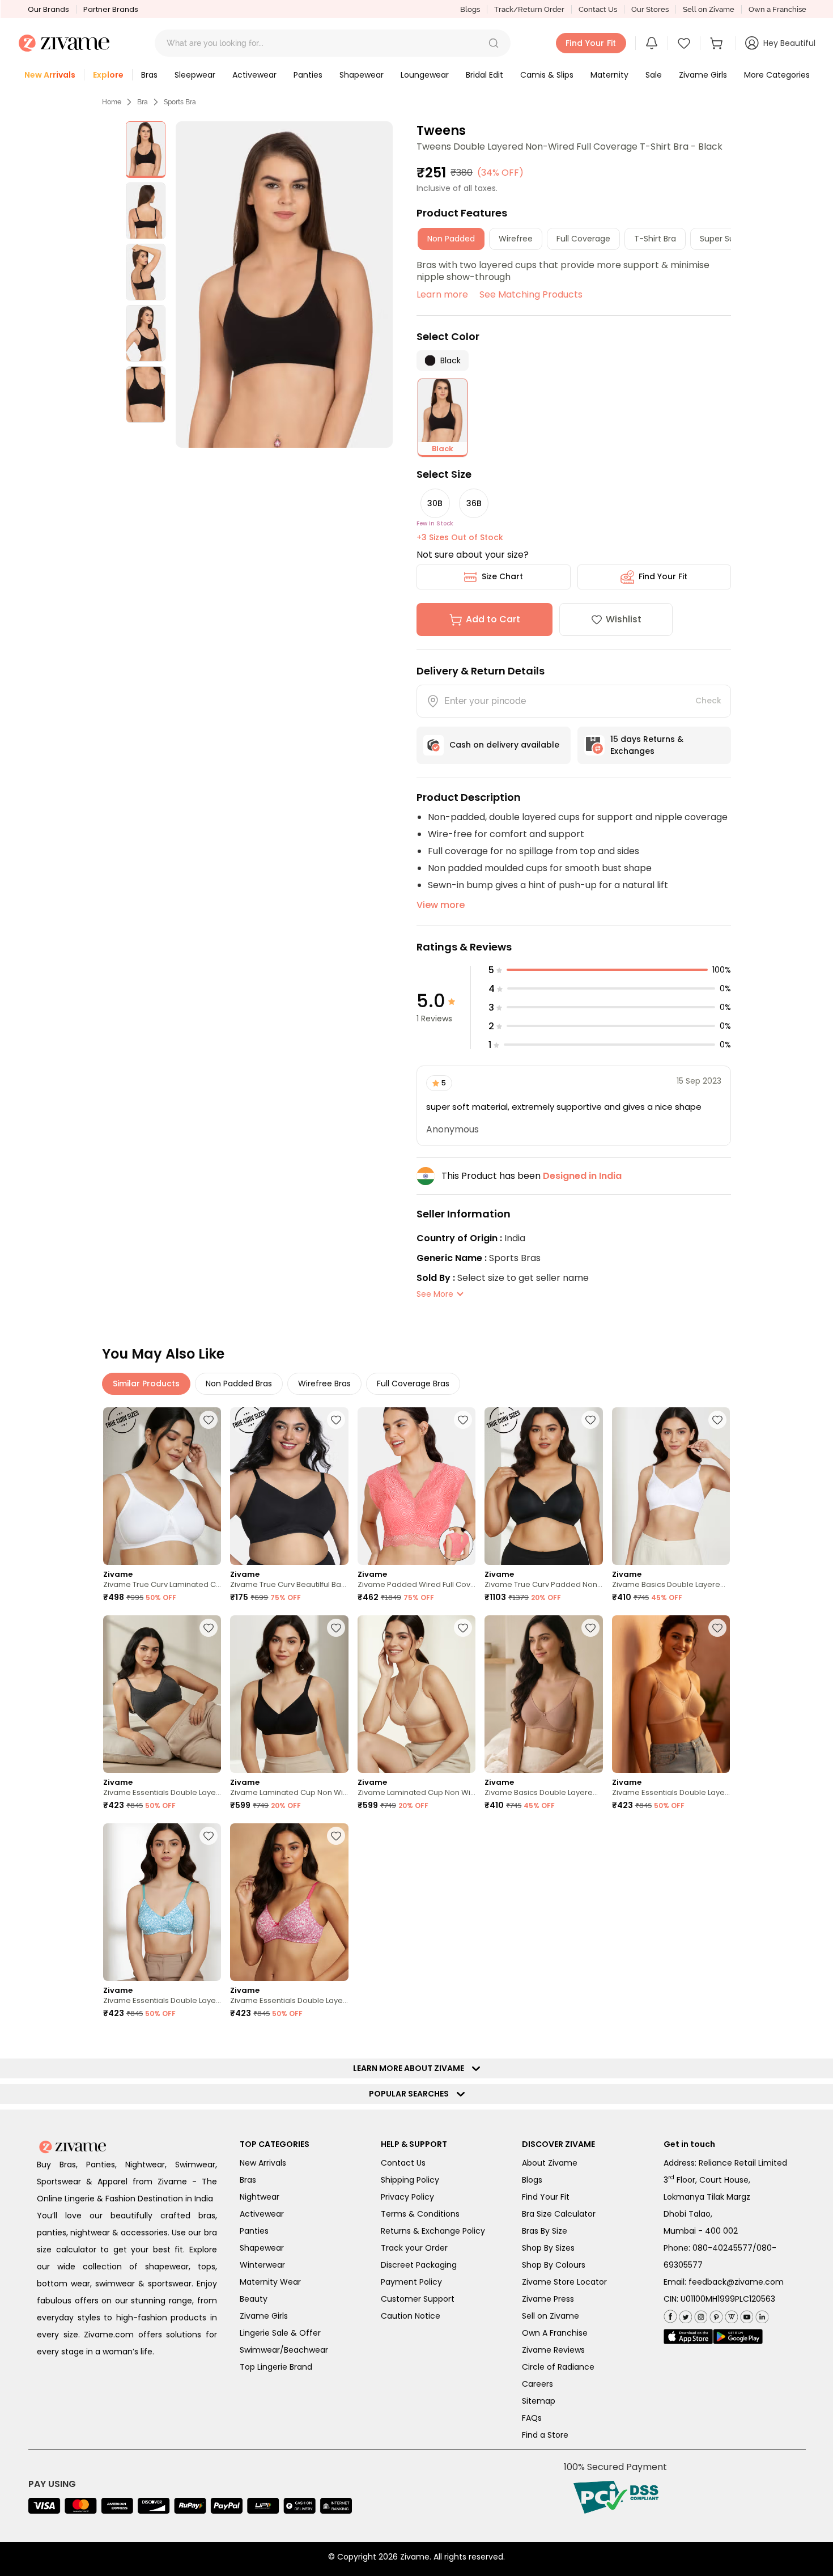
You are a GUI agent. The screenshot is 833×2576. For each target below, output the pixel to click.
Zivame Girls (264, 2316)
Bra (143, 102)
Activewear (262, 2214)
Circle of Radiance (558, 2367)
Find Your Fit (663, 576)
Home (112, 102)
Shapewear (262, 2248)
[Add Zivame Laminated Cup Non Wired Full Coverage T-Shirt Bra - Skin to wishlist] (463, 1628)
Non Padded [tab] (451, 239)
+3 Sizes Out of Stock (460, 537)
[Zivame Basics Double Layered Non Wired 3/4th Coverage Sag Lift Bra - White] (671, 1486)
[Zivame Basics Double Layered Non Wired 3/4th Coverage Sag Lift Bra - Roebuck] (543, 1694)
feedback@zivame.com (736, 2282)
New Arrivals (263, 2163)
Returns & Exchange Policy (433, 2231)
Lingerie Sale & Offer (280, 2333)
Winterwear (262, 2265)
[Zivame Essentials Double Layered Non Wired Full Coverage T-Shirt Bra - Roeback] (671, 1694)
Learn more (442, 294)
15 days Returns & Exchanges (647, 745)
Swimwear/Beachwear (284, 2350)
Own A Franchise (555, 2333)
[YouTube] (745, 2315)
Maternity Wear (270, 2282)
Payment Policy (411, 2282)
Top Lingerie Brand (276, 2367)
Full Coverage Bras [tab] (413, 1384)
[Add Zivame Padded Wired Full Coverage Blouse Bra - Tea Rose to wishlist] (463, 1420)
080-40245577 (722, 2248)
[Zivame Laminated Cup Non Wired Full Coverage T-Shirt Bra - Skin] (416, 1694)
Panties (254, 2231)
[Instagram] (700, 2315)
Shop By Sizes (548, 2248)
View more (441, 905)
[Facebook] (670, 2316)
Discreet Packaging (419, 2265)
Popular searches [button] (411, 2094)
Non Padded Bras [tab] (239, 1384)
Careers (537, 2384)
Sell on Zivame (709, 9)
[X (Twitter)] (684, 2315)
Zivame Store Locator (564, 2282)
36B (474, 503)
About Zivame (550, 2163)
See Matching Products (531, 294)
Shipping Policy (410, 2180)
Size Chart (502, 576)
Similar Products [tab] (146, 1384)
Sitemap (539, 2401)
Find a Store (545, 2435)
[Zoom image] (284, 285)
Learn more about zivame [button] (411, 2068)
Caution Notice (411, 2316)
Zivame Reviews (553, 2350)
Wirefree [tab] (516, 239)
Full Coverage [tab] (583, 239)
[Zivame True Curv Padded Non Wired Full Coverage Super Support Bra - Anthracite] (543, 1486)
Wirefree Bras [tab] (324, 1384)
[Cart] (718, 43)
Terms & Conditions (420, 2214)
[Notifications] (652, 43)
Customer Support (418, 2299)
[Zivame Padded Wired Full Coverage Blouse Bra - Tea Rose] (416, 1486)
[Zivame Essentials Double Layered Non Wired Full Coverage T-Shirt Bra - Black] (162, 1694)
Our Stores (650, 9)
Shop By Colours (554, 2265)
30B (435, 503)
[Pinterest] (715, 2315)
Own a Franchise (777, 9)
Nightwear (260, 2197)
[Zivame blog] (730, 2315)
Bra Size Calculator (559, 2214)
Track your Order (414, 2248)
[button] (494, 43)
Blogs (470, 9)
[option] (146, 150)
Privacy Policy (407, 2197)
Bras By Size (545, 2231)
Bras (248, 2180)
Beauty (254, 2299)
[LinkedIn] (761, 2315)
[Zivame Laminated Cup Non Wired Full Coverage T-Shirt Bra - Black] (289, 1694)
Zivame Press (548, 2299)
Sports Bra (180, 102)
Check (708, 701)
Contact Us (598, 9)
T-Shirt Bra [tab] (655, 239)
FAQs (532, 2418)
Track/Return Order (529, 9)
